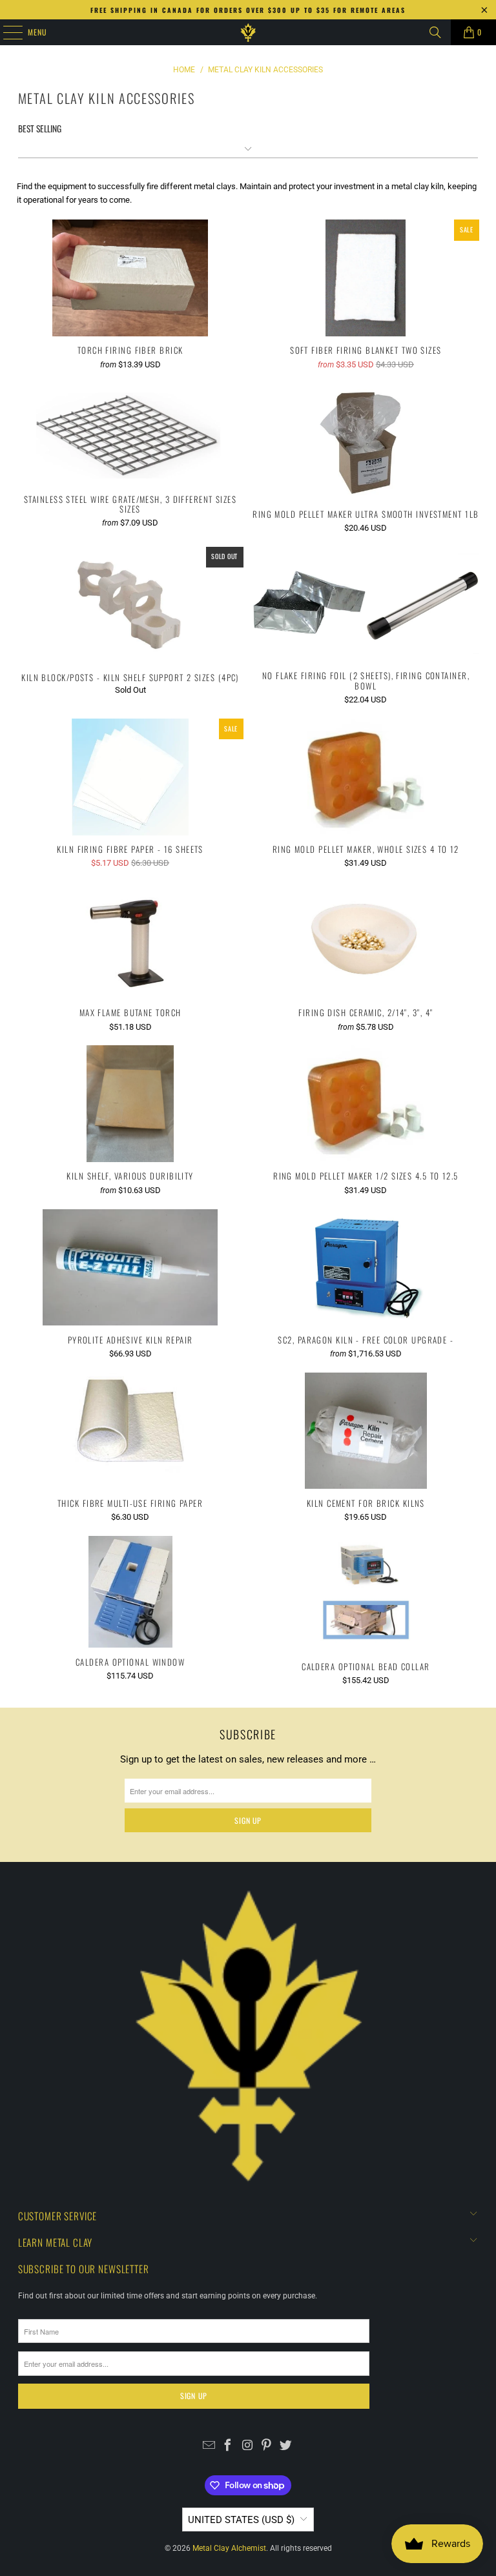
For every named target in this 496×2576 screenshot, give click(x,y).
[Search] (435, 32)
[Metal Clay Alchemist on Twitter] (286, 2447)
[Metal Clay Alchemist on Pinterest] (266, 2447)
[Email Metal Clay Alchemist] (209, 2447)
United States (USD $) (241, 2520)
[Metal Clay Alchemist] (248, 32)
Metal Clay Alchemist (229, 2548)
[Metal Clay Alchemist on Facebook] (228, 2447)
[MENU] (6, 32)
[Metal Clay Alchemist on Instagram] (248, 2447)
